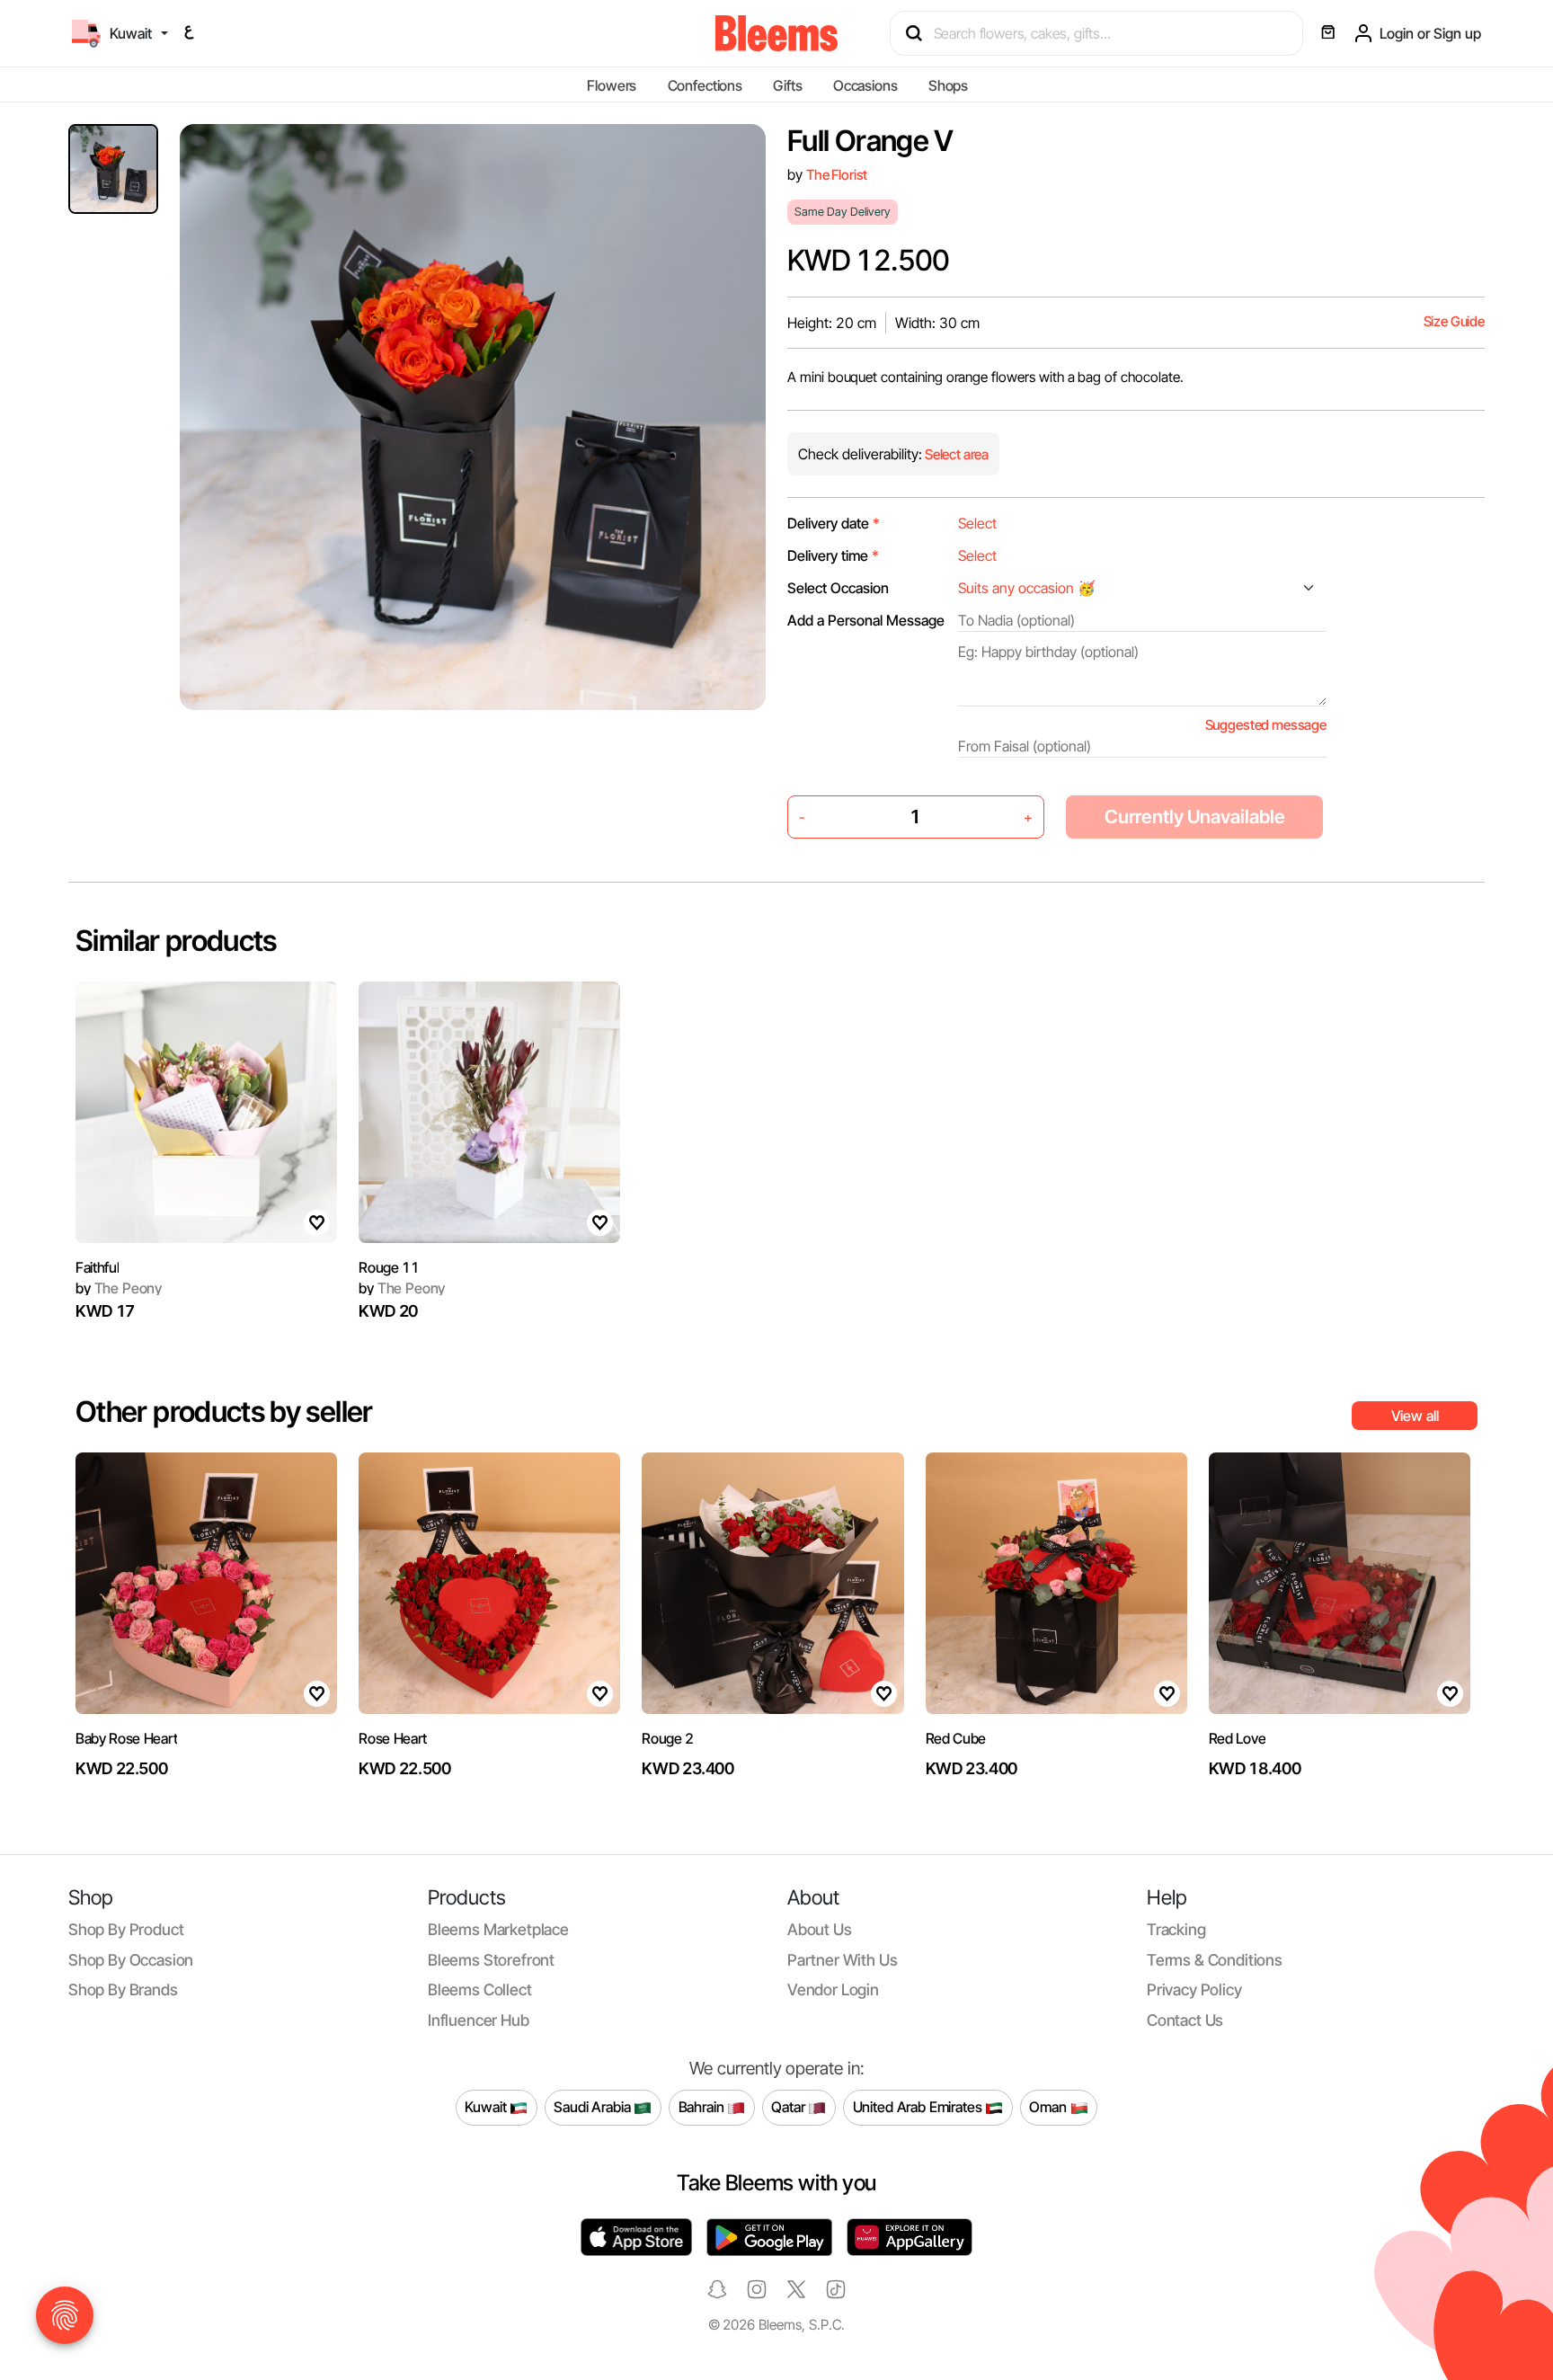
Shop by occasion (131, 1960)
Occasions (865, 85)
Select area (955, 454)
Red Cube (956, 1738)
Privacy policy (1194, 1989)
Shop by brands (123, 1989)
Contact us (1185, 2020)
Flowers (612, 85)
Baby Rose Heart (126, 1738)
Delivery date (834, 523)
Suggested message (1266, 725)
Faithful (97, 1267)
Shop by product (126, 1929)
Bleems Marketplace (498, 1929)
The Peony (119, 1288)
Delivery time (833, 555)
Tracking (1176, 1929)
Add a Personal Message (866, 620)
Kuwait (487, 2107)
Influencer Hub (479, 2020)
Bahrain (703, 2107)
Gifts (787, 85)
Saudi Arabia (594, 2107)
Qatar (790, 2107)
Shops (948, 85)
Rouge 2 (668, 1738)
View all (1415, 1416)
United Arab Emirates (919, 2107)
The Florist (837, 175)
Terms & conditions (1215, 1960)
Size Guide (1454, 321)
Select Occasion (838, 588)
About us (820, 1929)
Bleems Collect (480, 1989)
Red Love (1237, 1738)
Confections (705, 85)
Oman (1049, 2107)
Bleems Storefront (491, 1960)
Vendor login (833, 1989)
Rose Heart (393, 1738)
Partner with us (842, 1960)
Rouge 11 (389, 1267)
